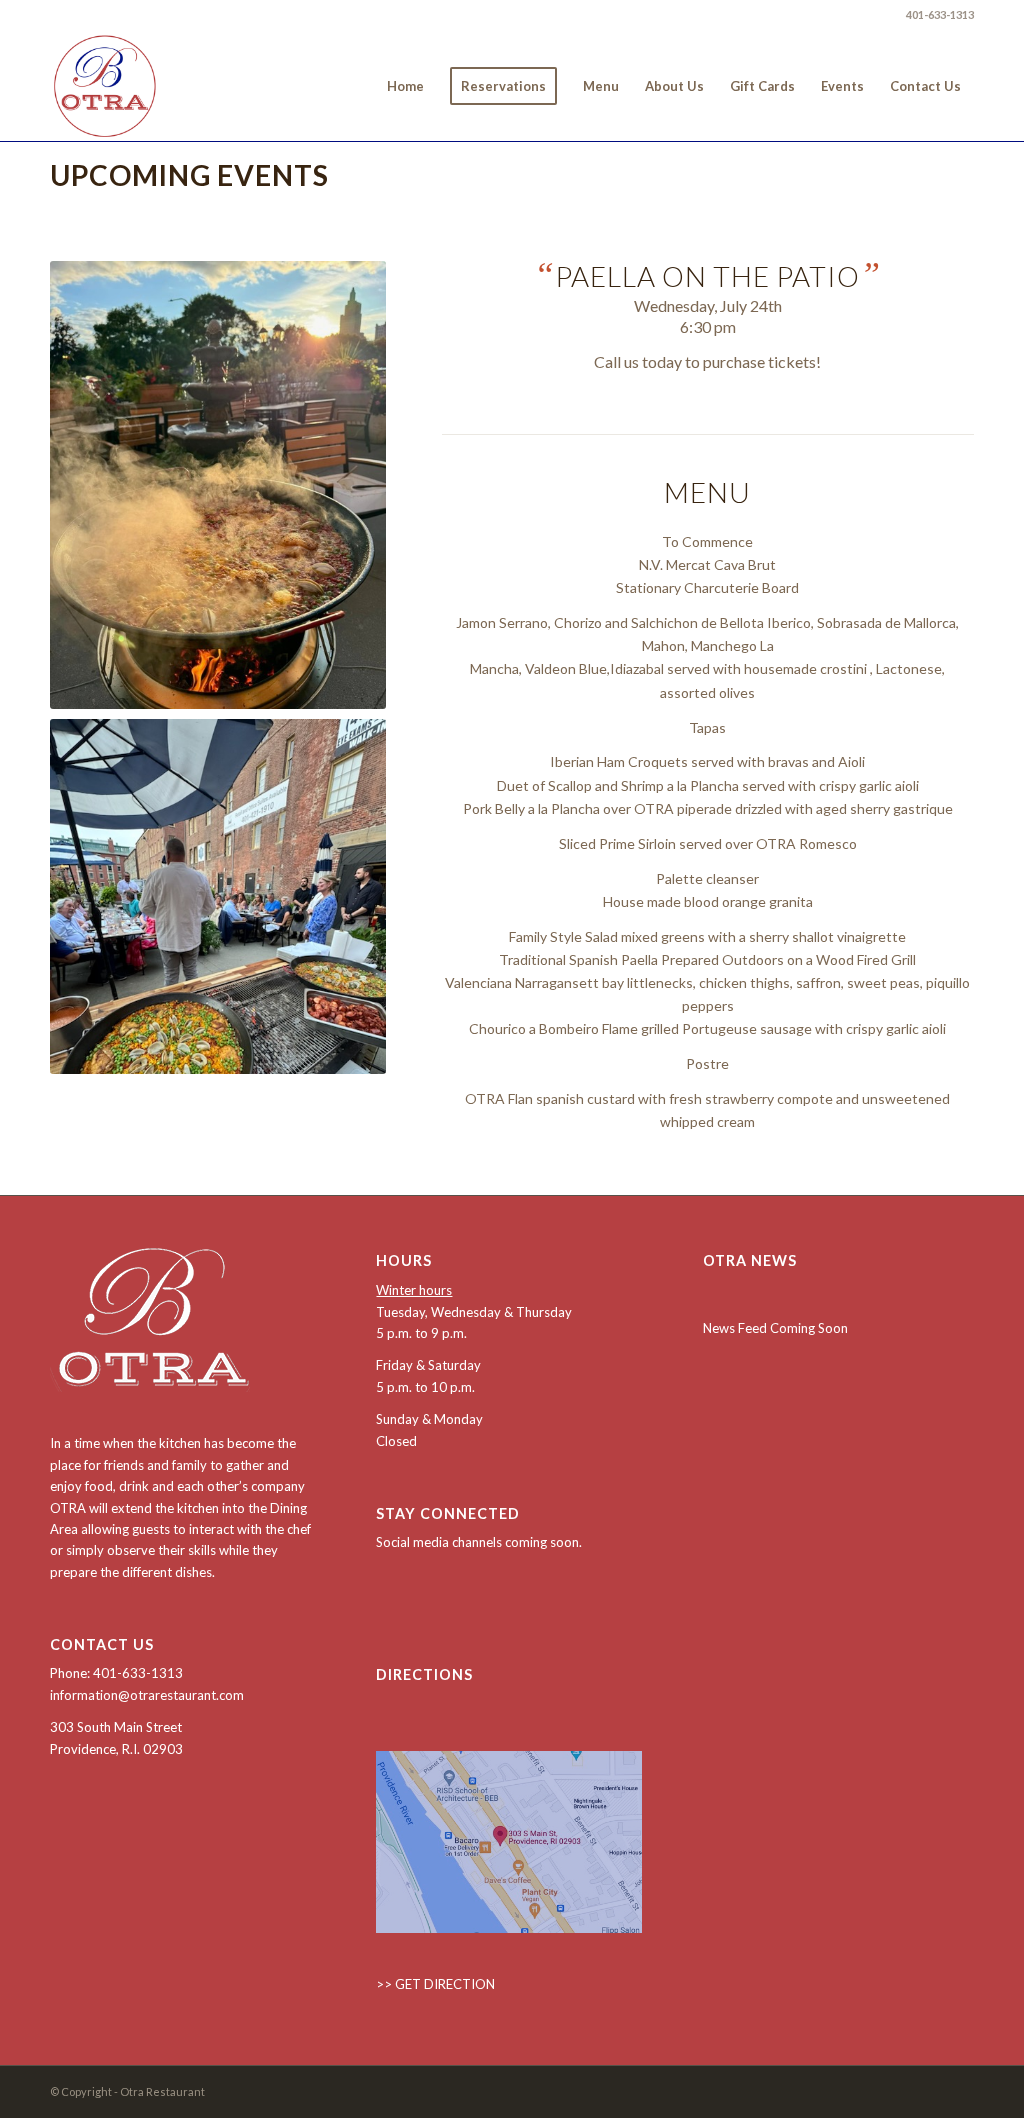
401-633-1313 (940, 14)
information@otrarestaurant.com (147, 1695)
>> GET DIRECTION (435, 1984)
